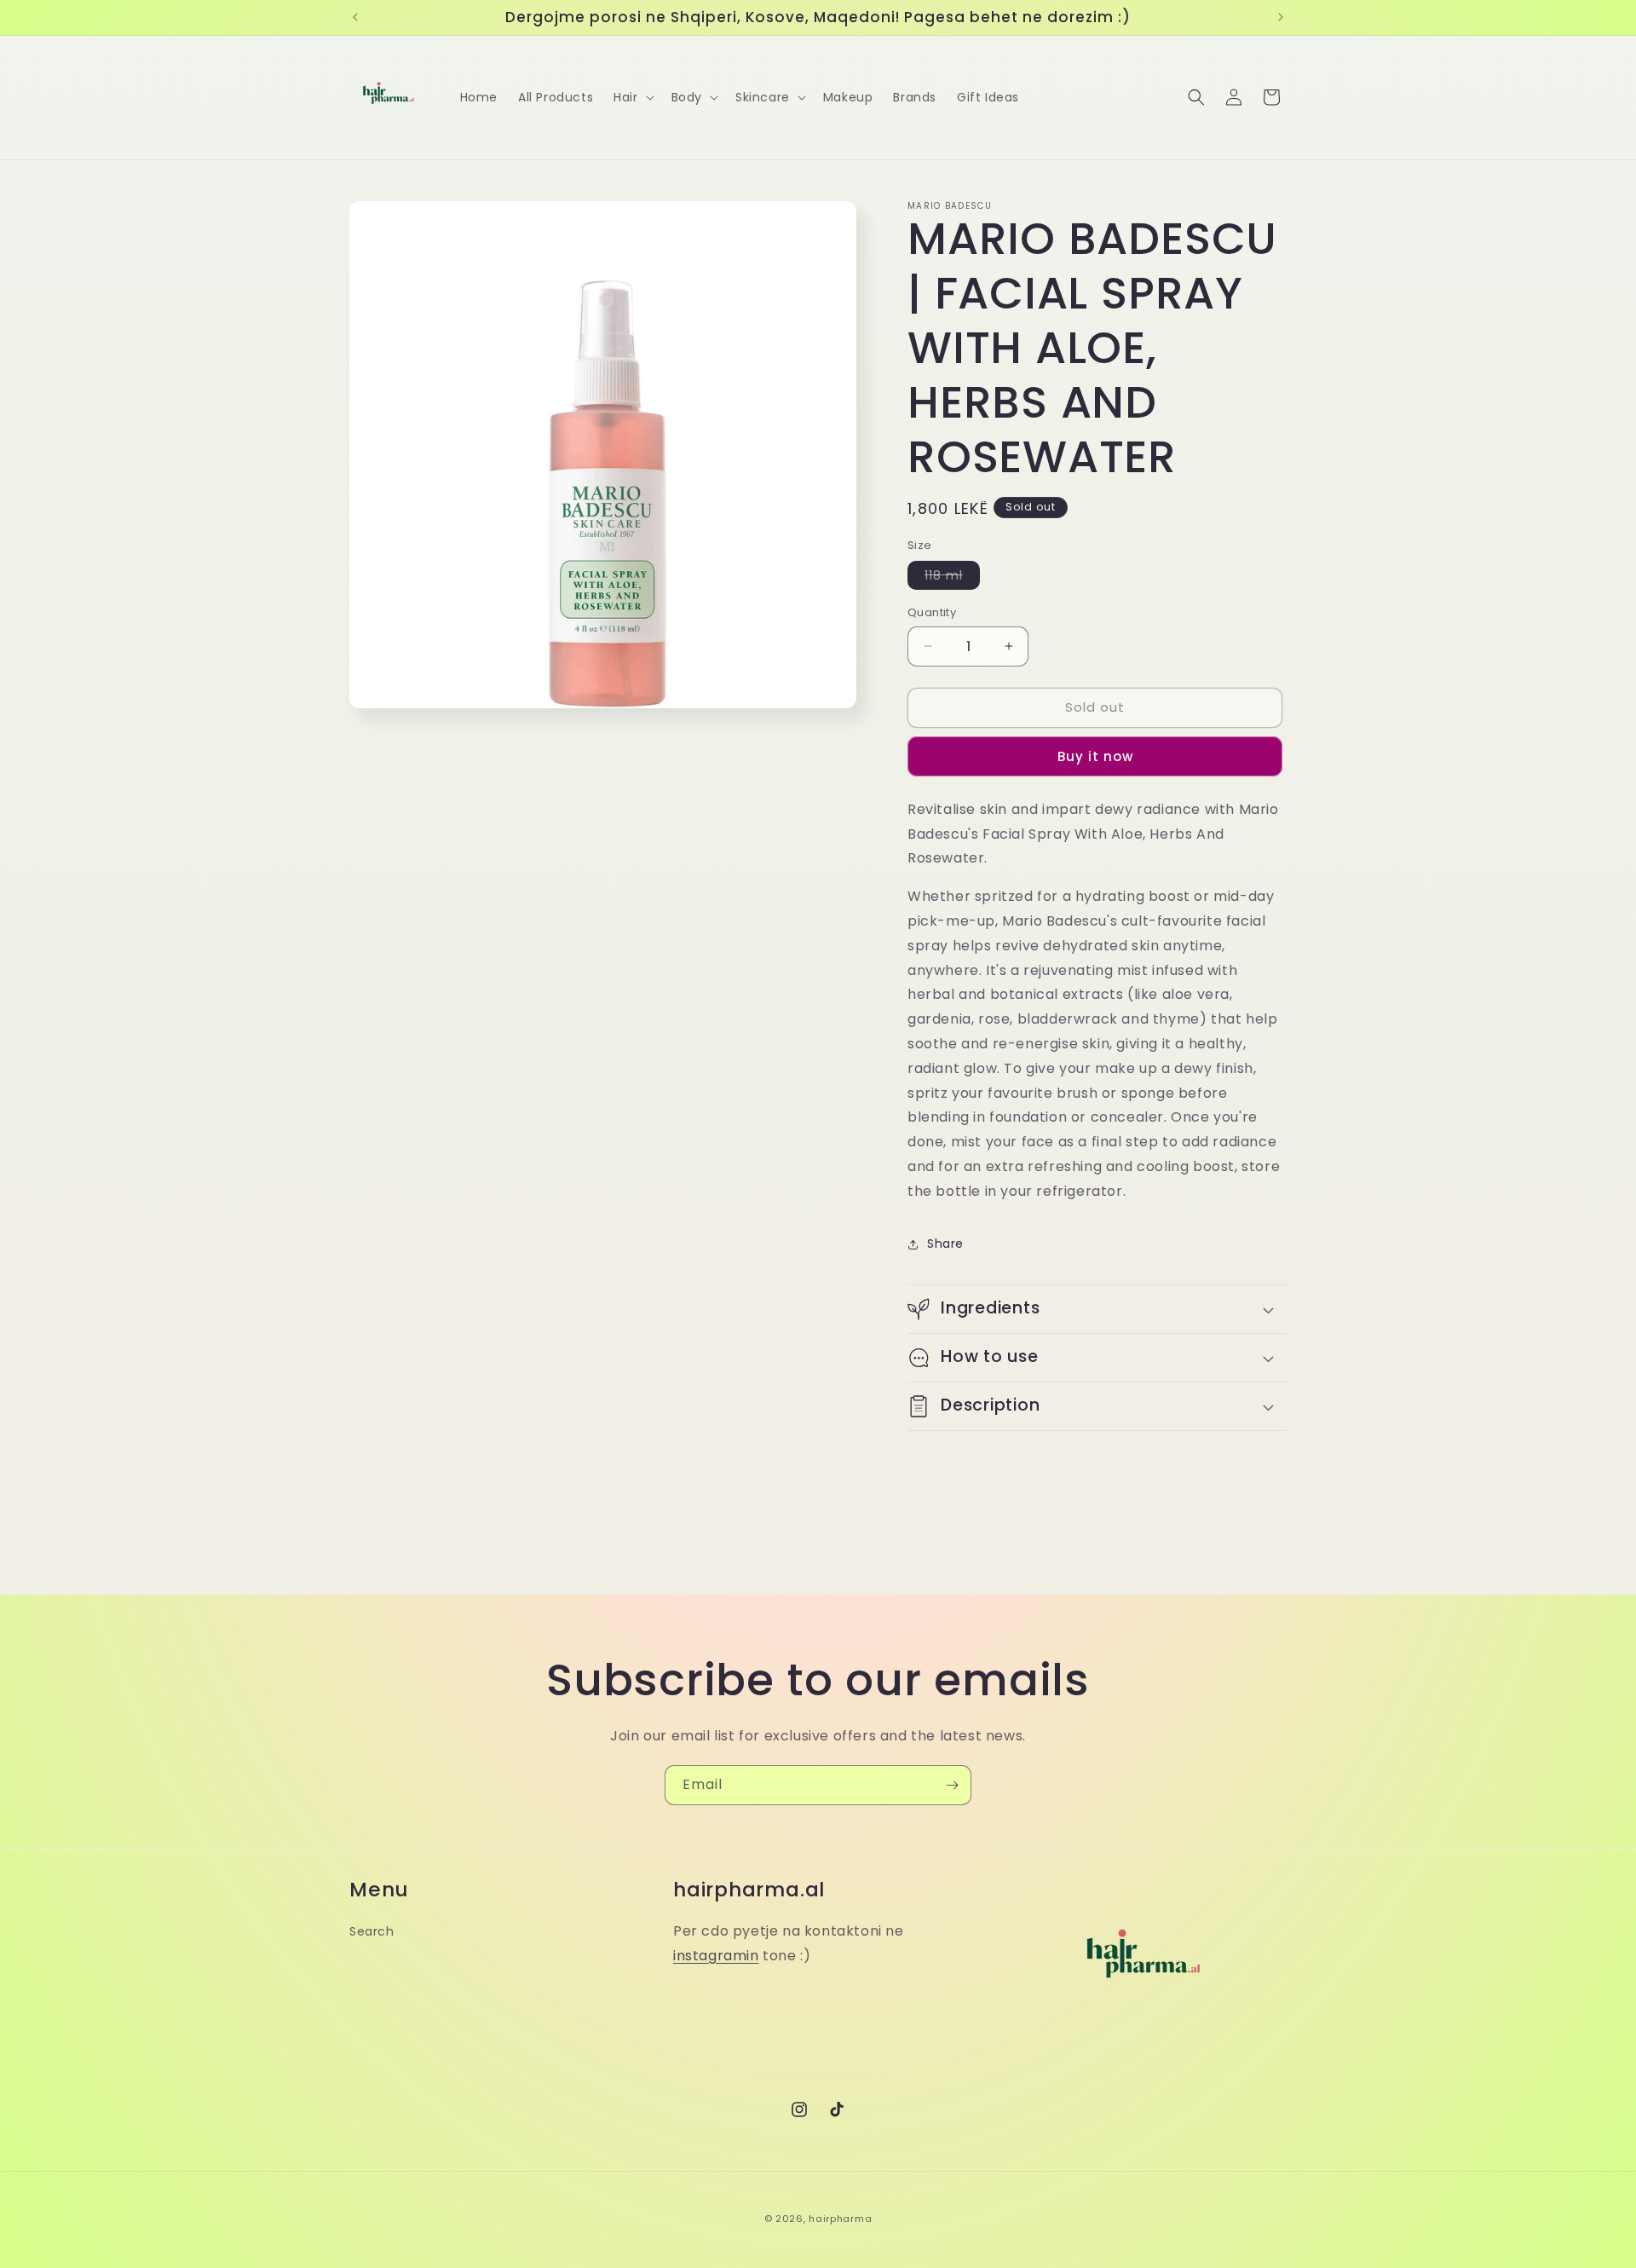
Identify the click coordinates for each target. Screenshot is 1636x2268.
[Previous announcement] (355, 17)
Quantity (932, 612)
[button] (632, 97)
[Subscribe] (952, 1785)
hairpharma (840, 2219)
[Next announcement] (1281, 17)
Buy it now (1095, 756)
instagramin (716, 1955)
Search (372, 1930)
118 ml (952, 578)
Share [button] (945, 1244)
